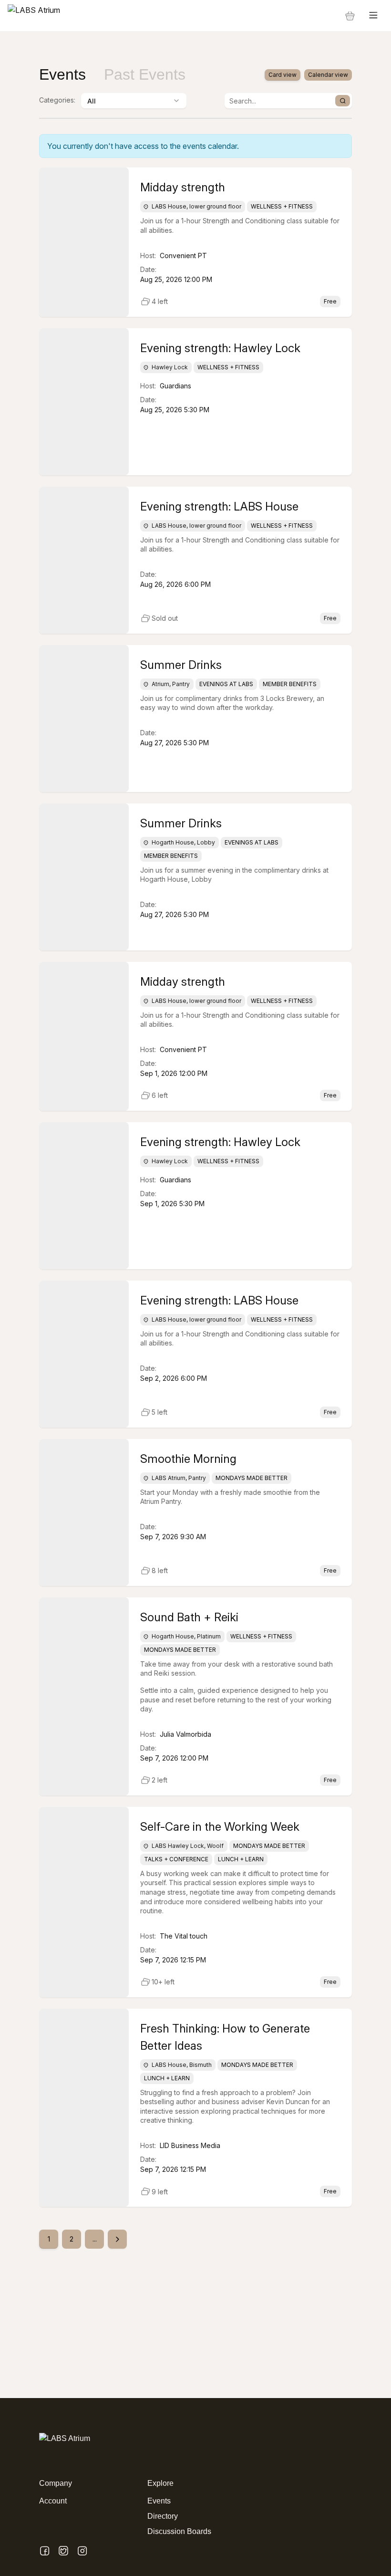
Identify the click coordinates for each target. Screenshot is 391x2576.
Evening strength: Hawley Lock (220, 348)
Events (159, 2501)
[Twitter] (63, 2551)
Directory (163, 2516)
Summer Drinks (181, 665)
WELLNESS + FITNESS (282, 207)
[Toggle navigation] (373, 16)
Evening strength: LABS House (219, 506)
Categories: (57, 100)
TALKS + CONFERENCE (176, 1859)
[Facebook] (45, 2551)
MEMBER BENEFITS (290, 684)
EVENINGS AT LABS (226, 684)
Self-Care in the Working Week (220, 1827)
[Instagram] (82, 2551)
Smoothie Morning (188, 1459)
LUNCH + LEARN (241, 1859)
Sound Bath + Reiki (189, 1617)
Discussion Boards (179, 2531)
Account (53, 2501)
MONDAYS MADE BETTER (252, 1478)
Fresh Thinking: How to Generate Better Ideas (225, 2037)
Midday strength (183, 187)
